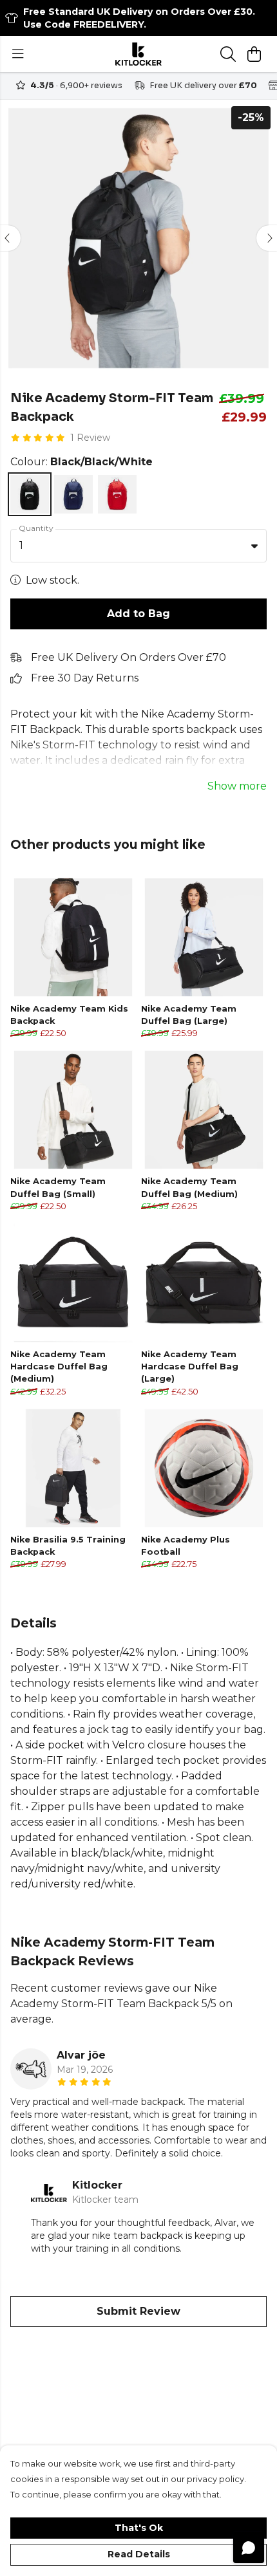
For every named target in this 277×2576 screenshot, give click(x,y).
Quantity (36, 528)
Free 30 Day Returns (85, 678)
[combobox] (138, 546)
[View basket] (254, 54)
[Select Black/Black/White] (30, 494)
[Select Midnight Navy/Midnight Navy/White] (73, 494)
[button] (254, 546)
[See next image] (267, 238)
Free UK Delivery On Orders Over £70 (129, 657)
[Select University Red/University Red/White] (117, 494)
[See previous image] (10, 238)
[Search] (228, 54)
